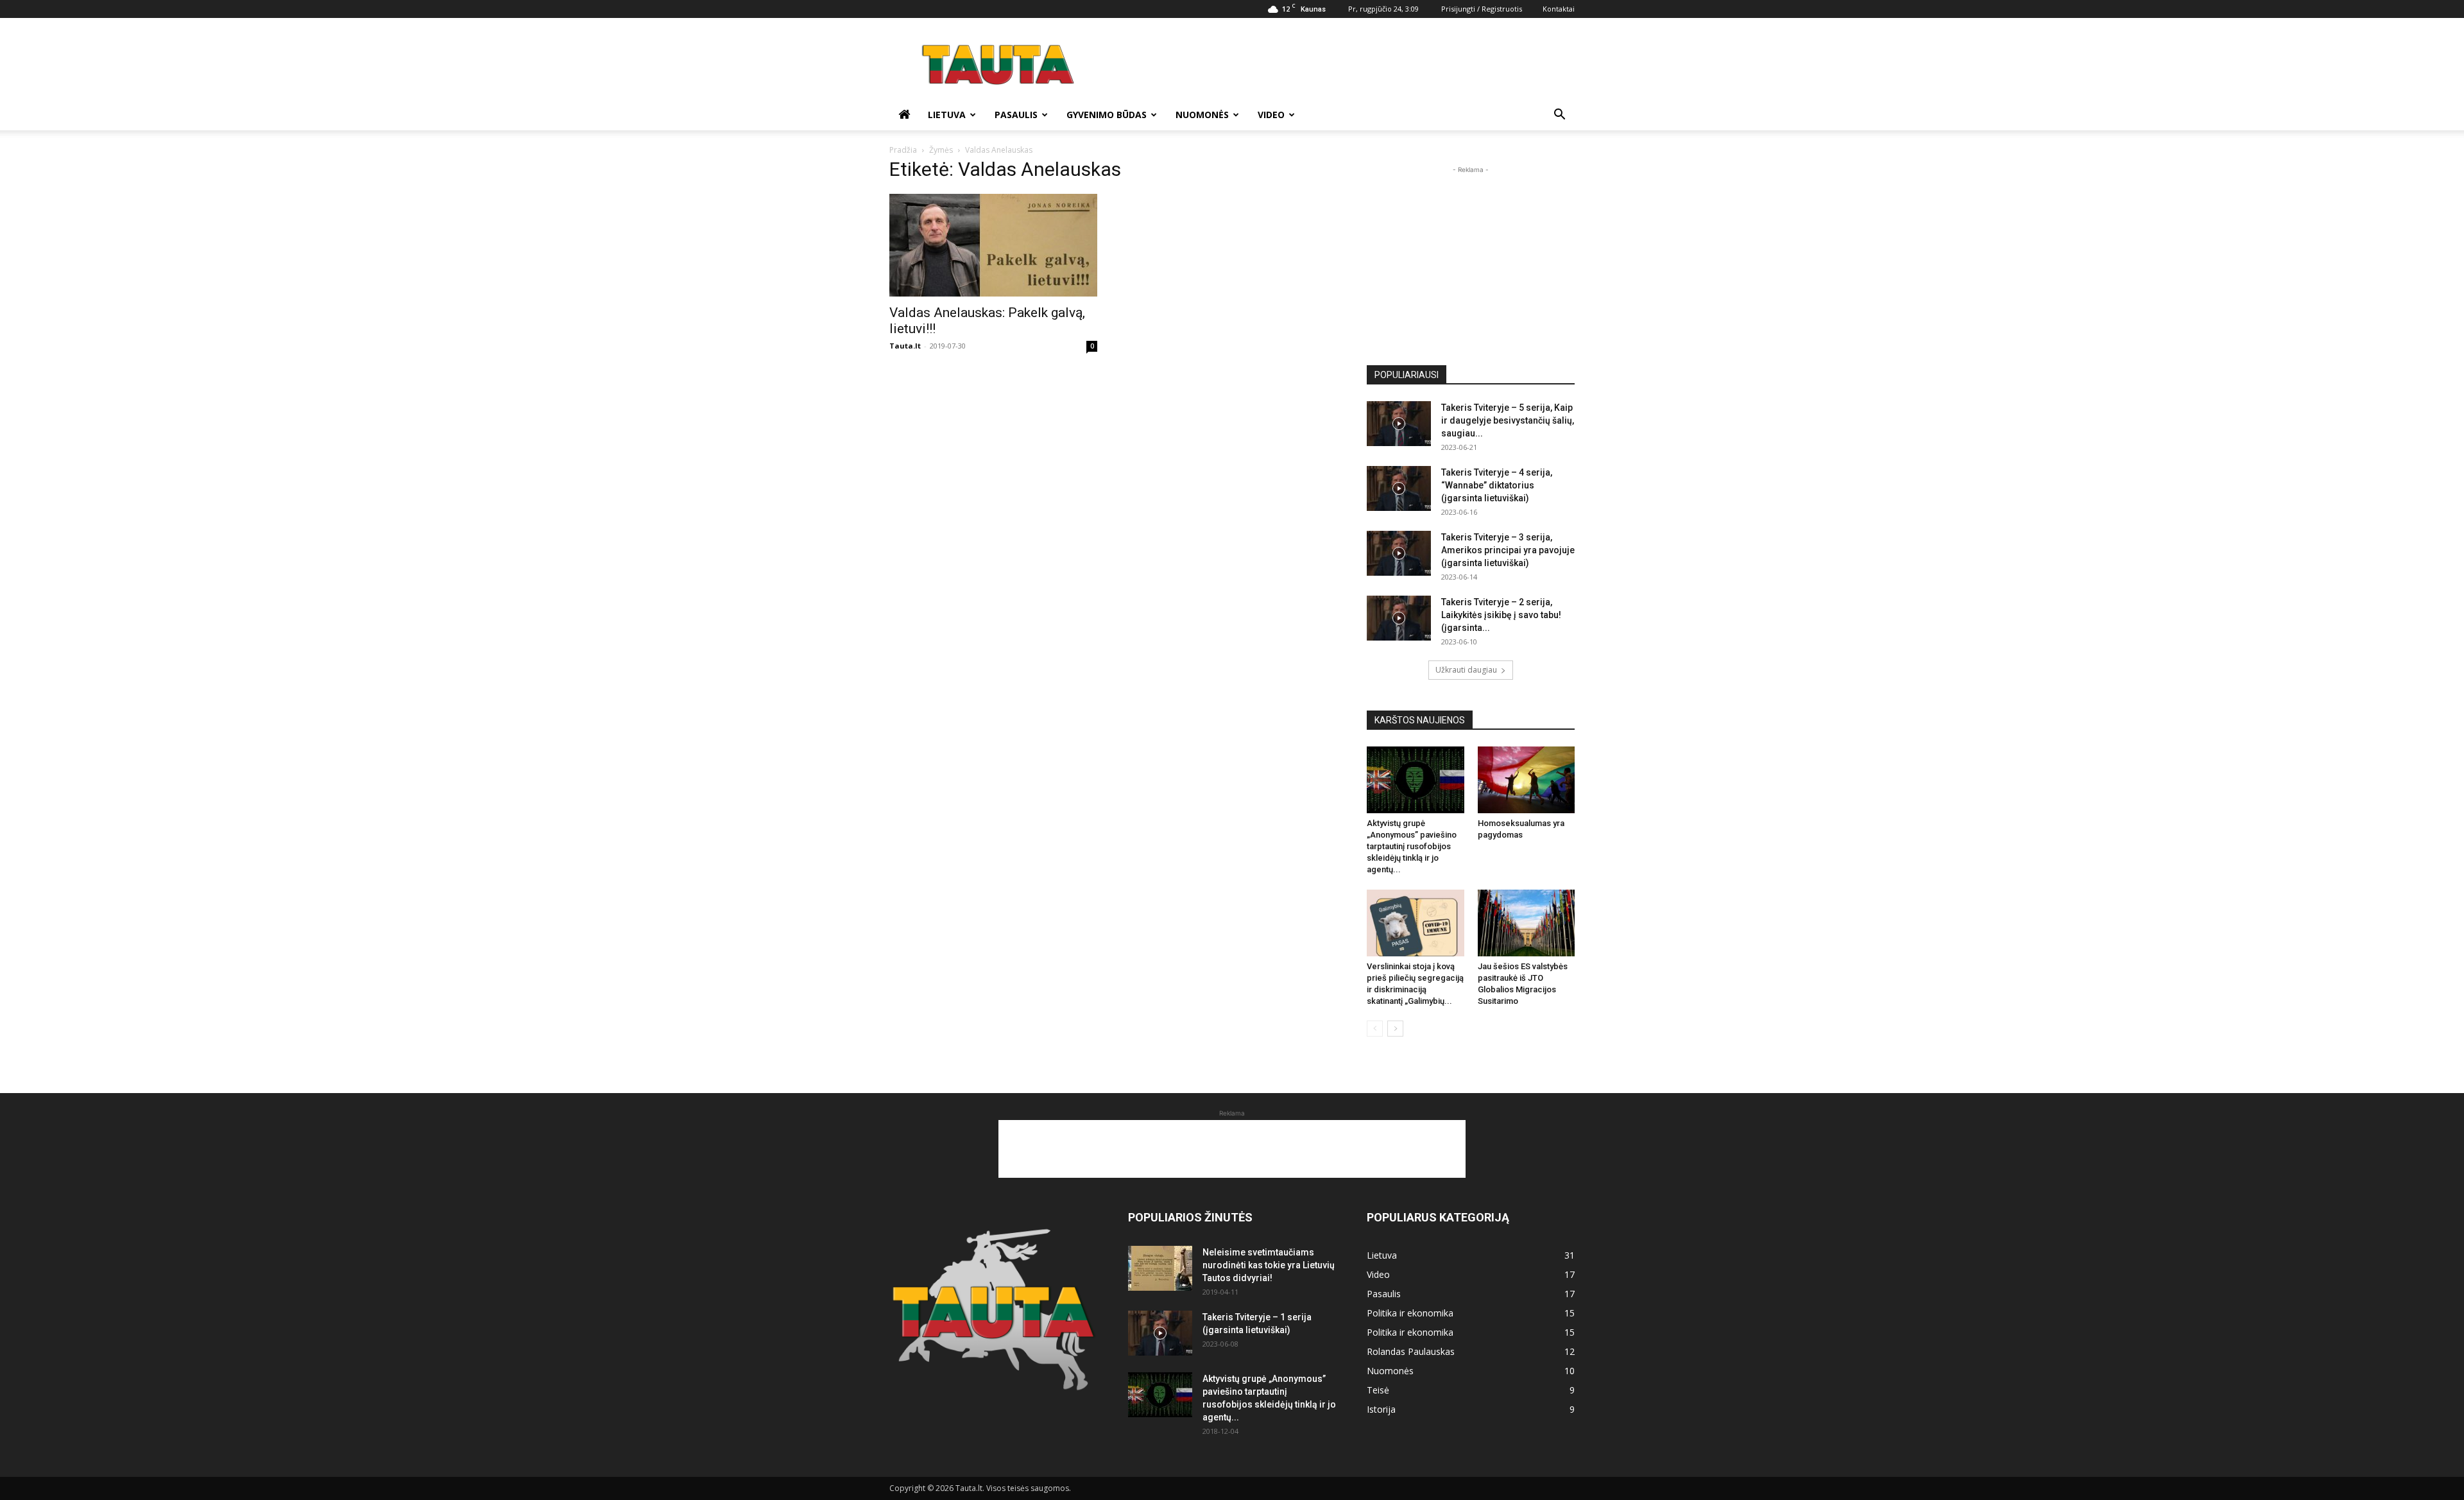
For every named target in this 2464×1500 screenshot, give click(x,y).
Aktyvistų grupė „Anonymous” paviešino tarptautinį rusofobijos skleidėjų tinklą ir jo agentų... (1412, 846)
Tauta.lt (905, 346)
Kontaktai (1559, 9)
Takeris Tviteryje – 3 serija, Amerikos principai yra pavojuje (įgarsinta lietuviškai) (1508, 550)
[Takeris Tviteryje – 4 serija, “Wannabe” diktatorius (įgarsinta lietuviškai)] (1399, 488)
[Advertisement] (1341, 65)
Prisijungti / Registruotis (1482, 9)
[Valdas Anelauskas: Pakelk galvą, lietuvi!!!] (993, 245)
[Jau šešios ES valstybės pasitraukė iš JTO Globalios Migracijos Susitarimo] (1527, 923)
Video (1271, 115)
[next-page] (1395, 1029)
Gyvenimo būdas (1107, 115)
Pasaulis (1016, 115)
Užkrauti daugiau (1466, 670)
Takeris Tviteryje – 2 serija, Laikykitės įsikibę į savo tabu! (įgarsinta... (1501, 615)
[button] (1559, 116)
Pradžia (903, 150)
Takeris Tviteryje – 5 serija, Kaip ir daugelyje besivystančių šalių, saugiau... (1508, 420)
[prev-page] (1375, 1029)
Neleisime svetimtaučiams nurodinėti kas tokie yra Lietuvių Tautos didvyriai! (1269, 1265)
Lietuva (947, 115)
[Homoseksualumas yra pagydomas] (1527, 780)
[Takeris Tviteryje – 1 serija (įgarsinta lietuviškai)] (1160, 1333)
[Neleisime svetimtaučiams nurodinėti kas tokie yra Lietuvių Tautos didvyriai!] (1160, 1268)
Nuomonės (1202, 115)
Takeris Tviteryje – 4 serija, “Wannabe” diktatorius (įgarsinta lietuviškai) (1497, 485)
